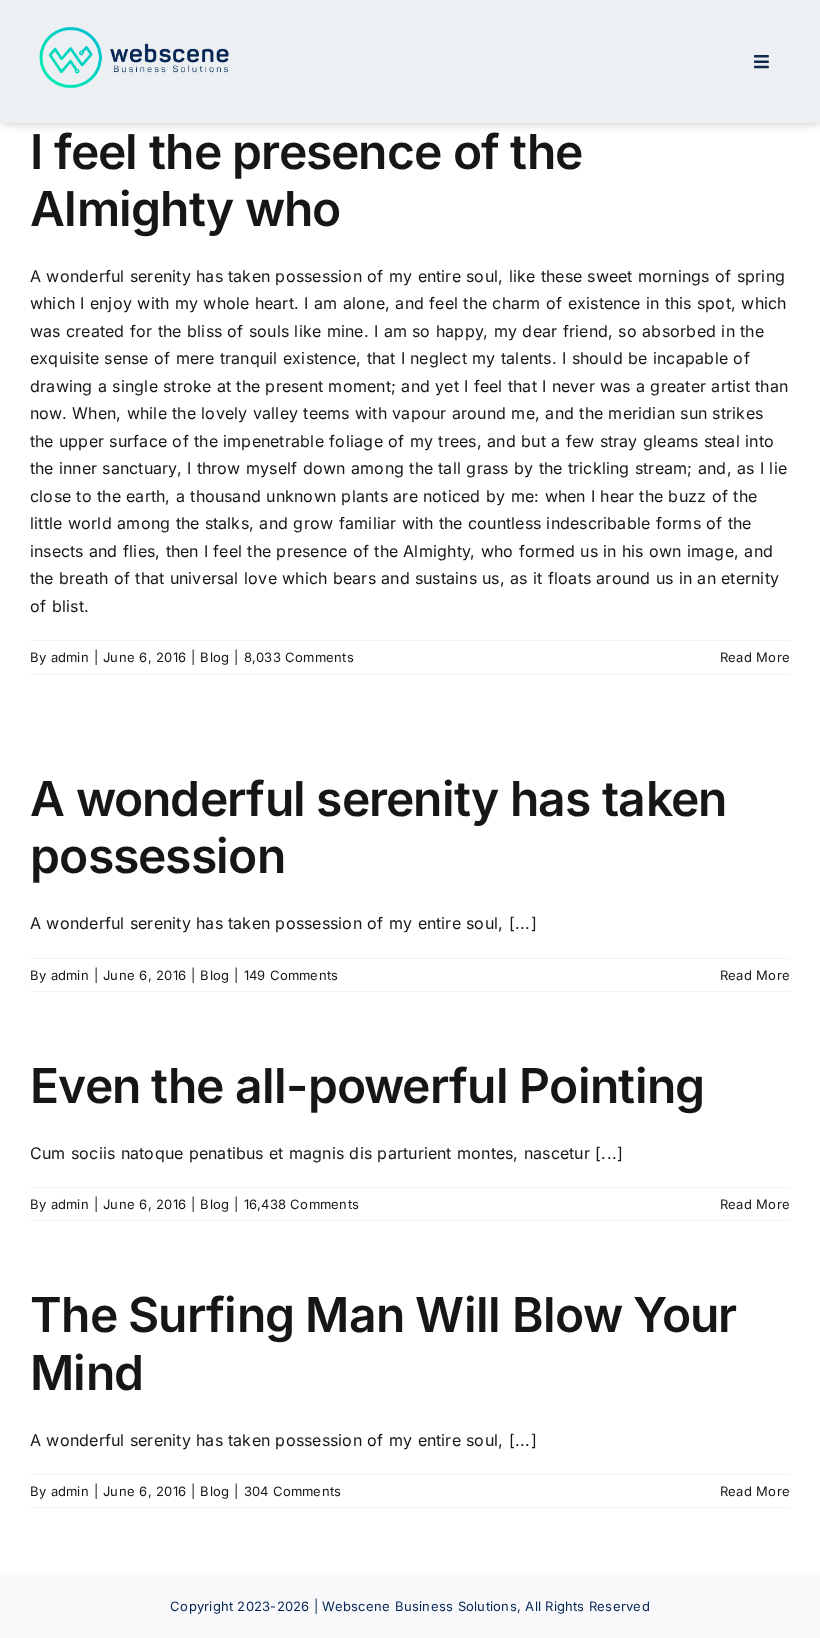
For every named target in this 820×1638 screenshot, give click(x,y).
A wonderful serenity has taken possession (378, 827)
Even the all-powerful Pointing (367, 1085)
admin (70, 657)
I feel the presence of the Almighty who (306, 180)
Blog (214, 657)
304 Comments (293, 1491)
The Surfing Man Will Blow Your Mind (383, 1343)
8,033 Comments (299, 657)
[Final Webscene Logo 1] (135, 30)
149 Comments (291, 975)
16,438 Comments (302, 1204)
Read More (755, 657)
